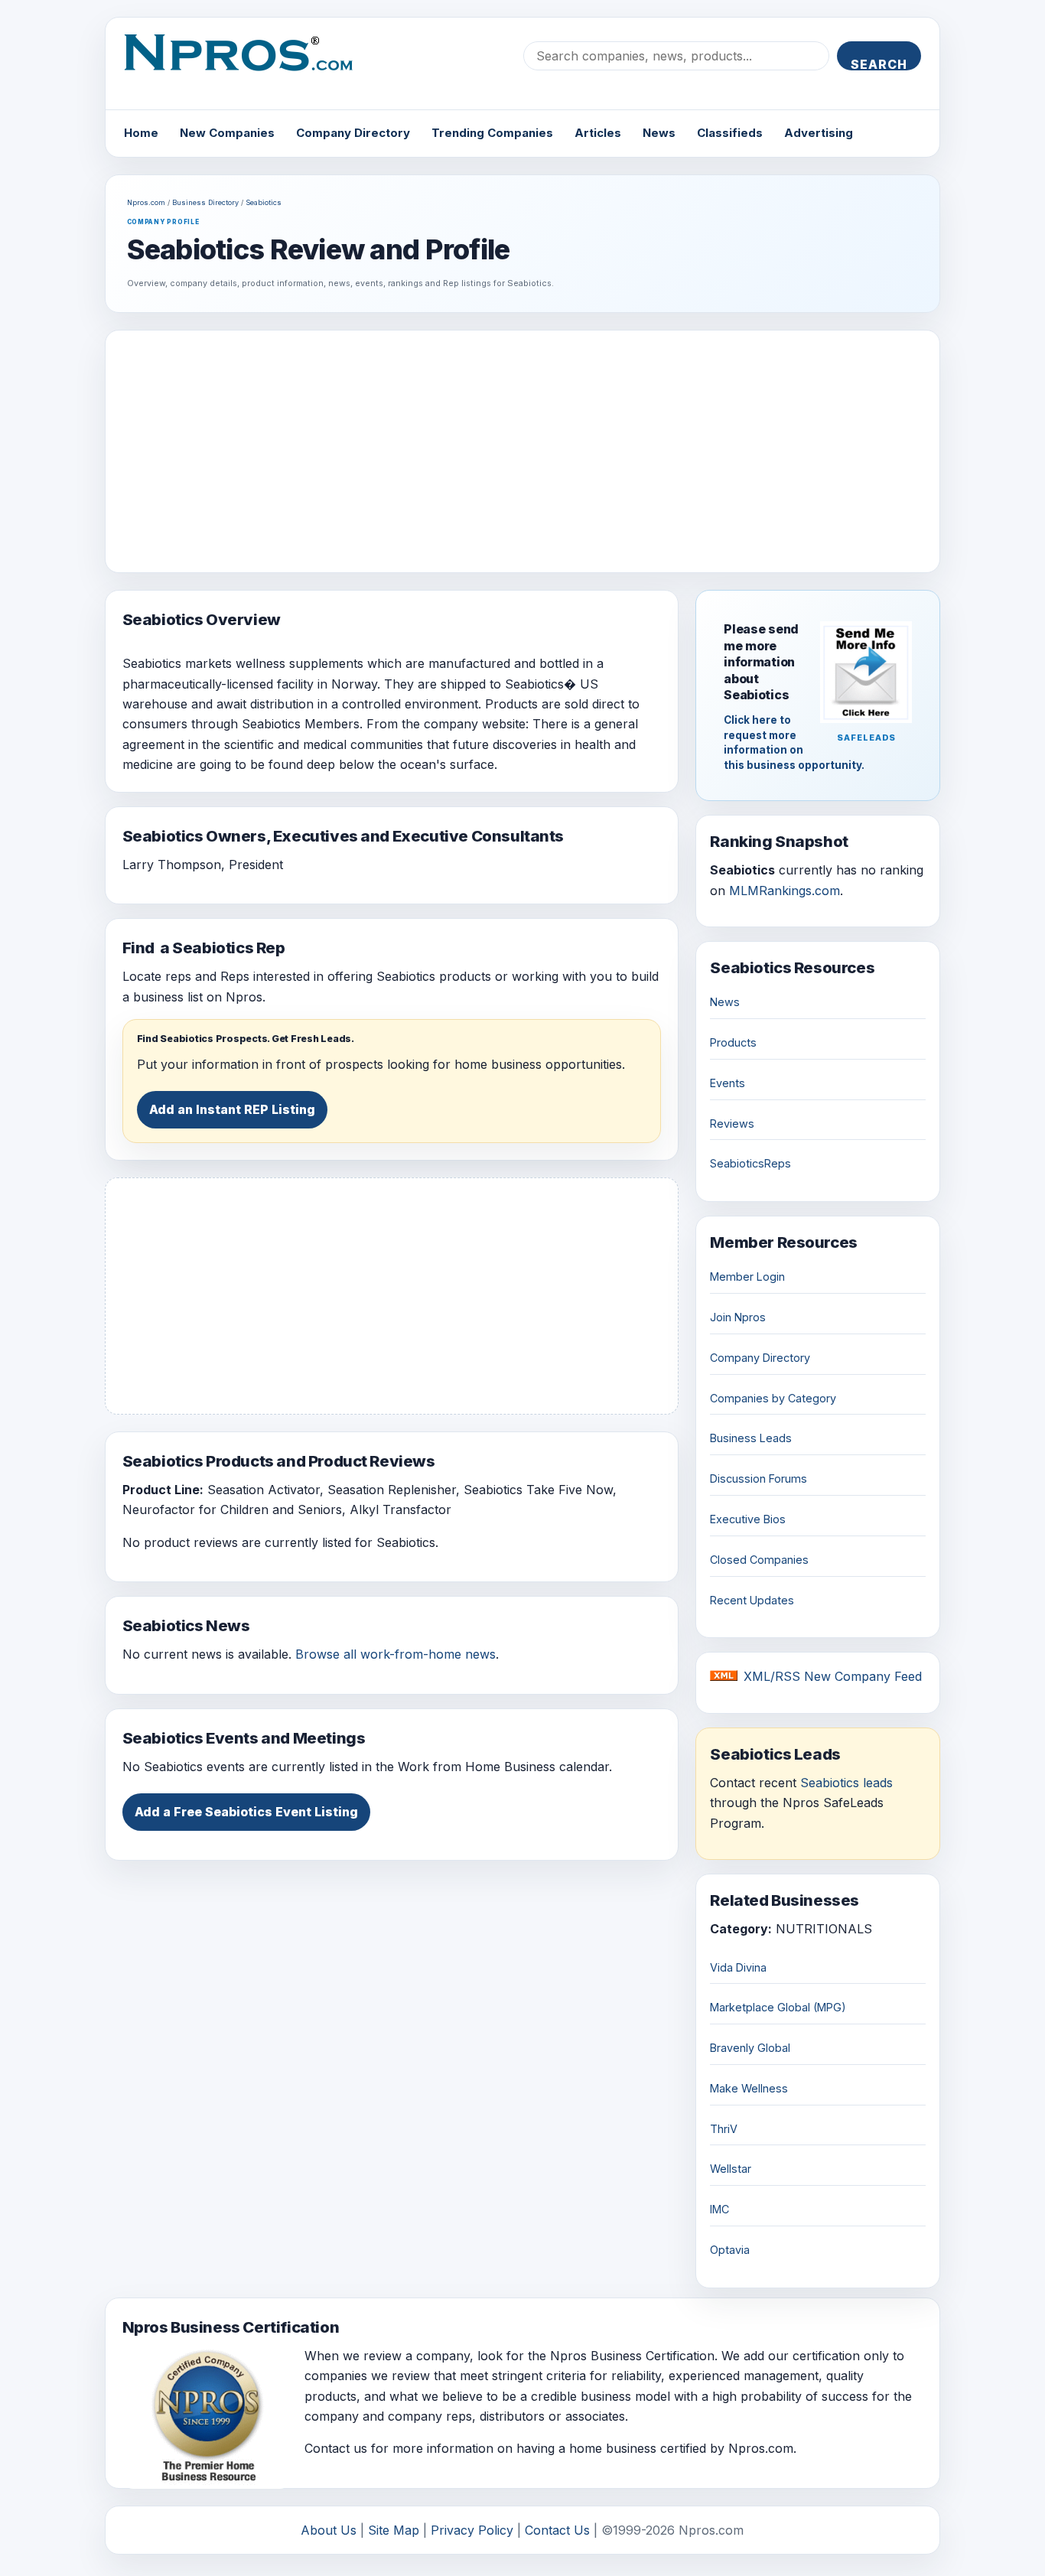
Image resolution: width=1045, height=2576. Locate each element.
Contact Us (557, 2530)
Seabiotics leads (846, 1783)
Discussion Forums (759, 1479)
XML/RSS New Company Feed (833, 1676)
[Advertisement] (523, 451)
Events (728, 1083)
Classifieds (730, 133)
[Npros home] (250, 65)
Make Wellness (749, 2088)
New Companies (227, 133)
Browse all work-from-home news (396, 1654)
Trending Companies (492, 133)
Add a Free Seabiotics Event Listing (246, 1812)
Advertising (819, 133)
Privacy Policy (472, 2530)
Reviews (732, 1124)
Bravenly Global (750, 2048)
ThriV (724, 2129)
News (659, 133)
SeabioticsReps (750, 1163)
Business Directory (205, 202)
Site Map (394, 2530)
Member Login (747, 1277)
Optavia (730, 2250)
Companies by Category (773, 1398)
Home (141, 133)
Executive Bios (748, 1519)
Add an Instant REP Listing (232, 1109)
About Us (329, 2530)
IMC (719, 2209)
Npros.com (146, 202)
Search (879, 64)
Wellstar (731, 2169)
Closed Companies (759, 1560)
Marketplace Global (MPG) (778, 2007)
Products (733, 1042)
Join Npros (738, 1317)
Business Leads (751, 1438)
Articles (598, 133)
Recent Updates (752, 1600)
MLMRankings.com (785, 891)
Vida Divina (738, 1967)
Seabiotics (264, 202)
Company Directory (353, 133)
